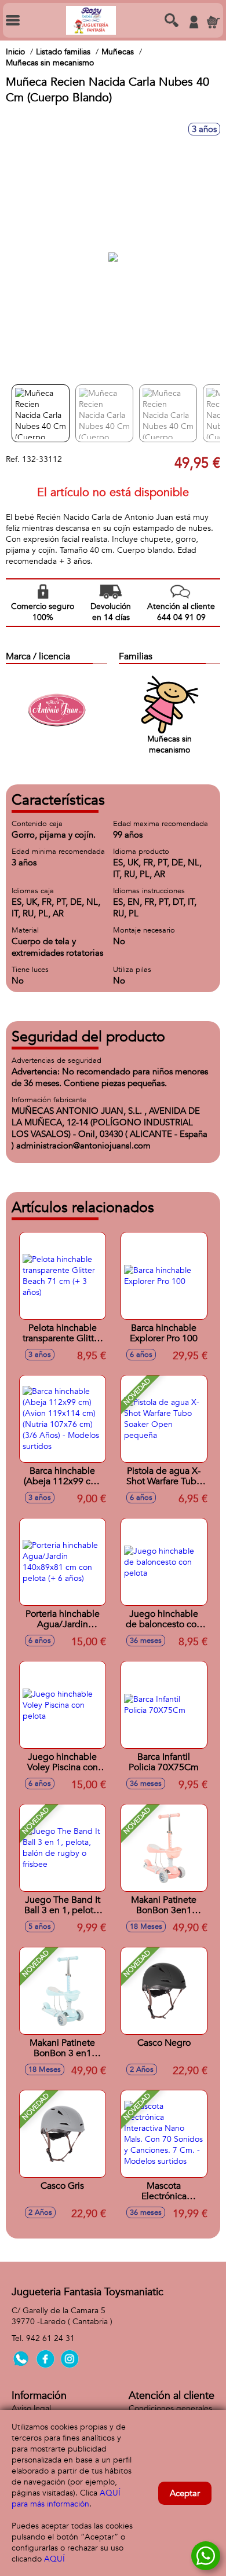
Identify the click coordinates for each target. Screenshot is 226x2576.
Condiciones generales (170, 2408)
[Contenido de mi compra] (213, 22)
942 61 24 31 (50, 2338)
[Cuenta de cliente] (194, 22)
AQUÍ (54, 2559)
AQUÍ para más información (66, 2498)
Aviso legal (31, 2408)
